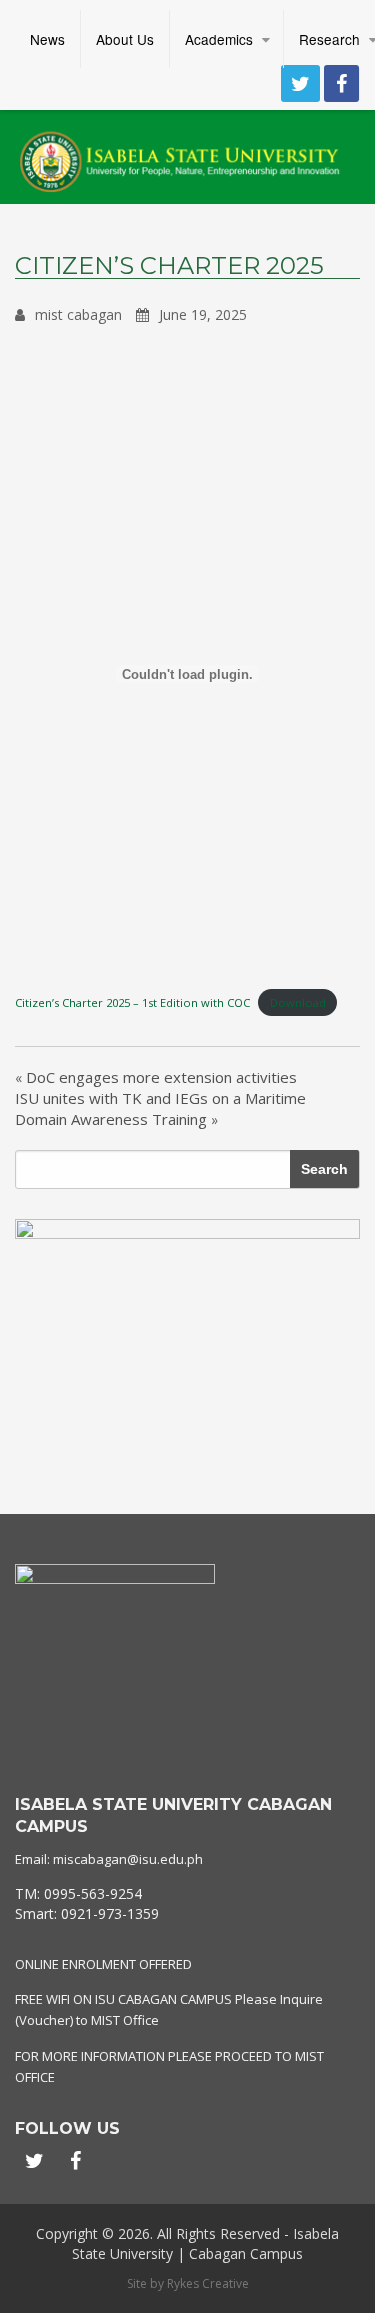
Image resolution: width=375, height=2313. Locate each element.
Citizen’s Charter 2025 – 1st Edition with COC (132, 1002)
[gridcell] (187, 1903)
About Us (125, 39)
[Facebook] (341, 83)
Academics (219, 39)
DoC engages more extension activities (161, 1077)
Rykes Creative (208, 2283)
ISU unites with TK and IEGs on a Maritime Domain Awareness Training (160, 1108)
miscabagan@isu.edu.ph (128, 1859)
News (47, 39)
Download (298, 1002)
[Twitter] (300, 83)
